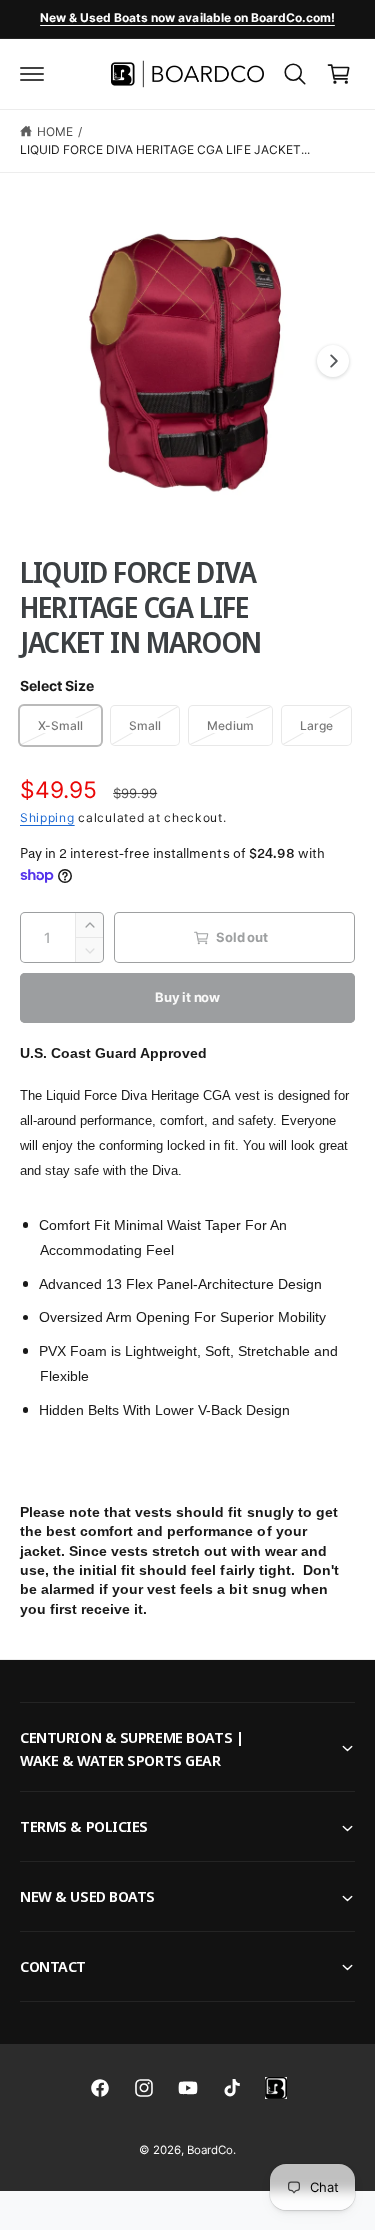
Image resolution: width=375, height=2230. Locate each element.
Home (55, 131)
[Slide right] (333, 361)
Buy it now (187, 997)
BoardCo (210, 2150)
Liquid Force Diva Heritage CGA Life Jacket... (165, 149)
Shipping (47, 817)
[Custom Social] (276, 2088)
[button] (32, 74)
